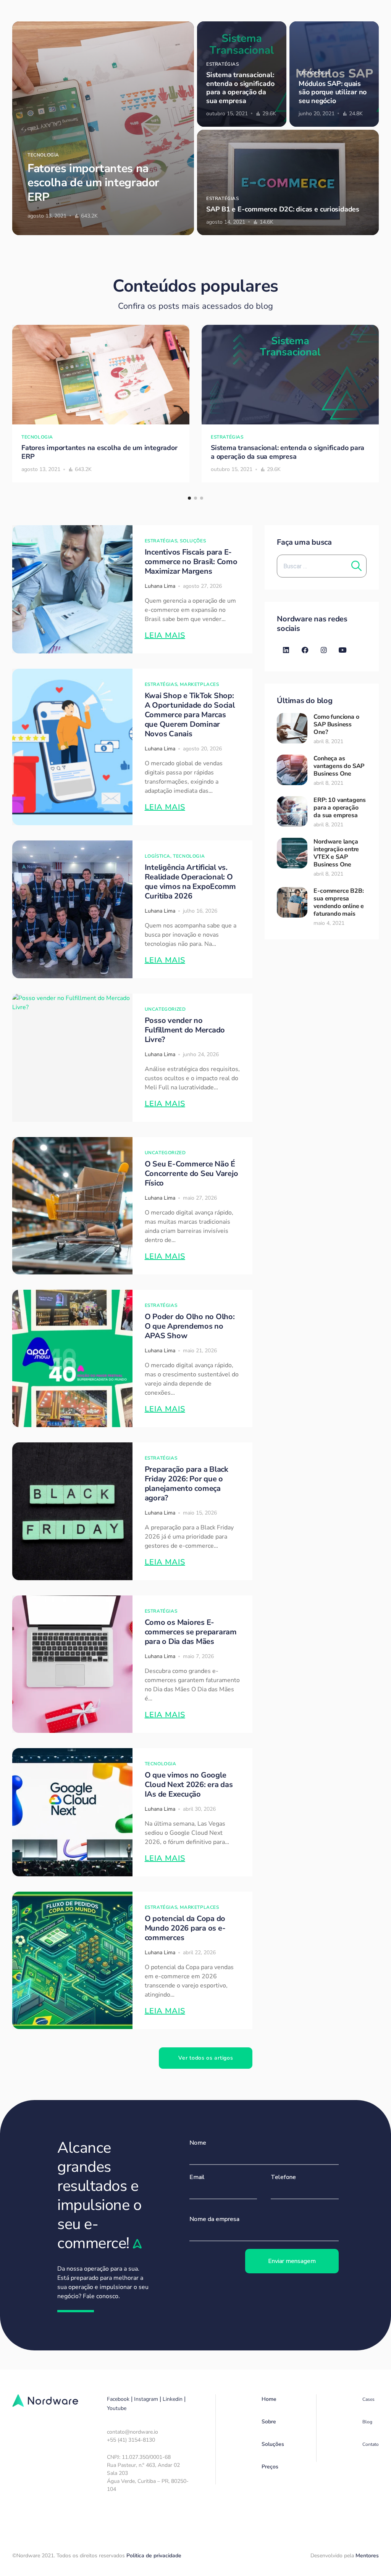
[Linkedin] (286, 650)
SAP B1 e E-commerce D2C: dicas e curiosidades (283, 209)
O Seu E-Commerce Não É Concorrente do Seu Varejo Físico (191, 1173)
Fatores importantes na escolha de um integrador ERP (93, 183)
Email (197, 2177)
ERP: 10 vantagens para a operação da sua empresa (340, 808)
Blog (367, 2422)
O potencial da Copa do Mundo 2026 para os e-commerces (185, 1928)
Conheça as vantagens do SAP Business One (339, 766)
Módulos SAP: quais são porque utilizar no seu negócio (333, 92)
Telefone (283, 2177)
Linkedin (173, 2399)
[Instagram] (324, 650)
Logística (158, 856)
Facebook (118, 2399)
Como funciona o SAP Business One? (336, 724)
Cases (368, 2399)
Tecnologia (43, 155)
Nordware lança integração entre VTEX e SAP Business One (336, 853)
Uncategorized (165, 1009)
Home (269, 2399)
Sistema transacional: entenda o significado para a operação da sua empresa (240, 88)
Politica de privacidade (154, 2556)
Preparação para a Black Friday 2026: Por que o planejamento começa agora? (187, 1484)
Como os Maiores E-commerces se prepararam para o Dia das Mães (191, 1632)
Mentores (367, 2556)
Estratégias (223, 64)
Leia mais (165, 635)
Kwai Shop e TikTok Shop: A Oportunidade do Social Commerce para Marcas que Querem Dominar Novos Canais (190, 715)
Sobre (269, 2422)
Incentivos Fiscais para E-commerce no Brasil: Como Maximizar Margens (191, 562)
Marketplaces (199, 684)
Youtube (117, 2408)
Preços (270, 2467)
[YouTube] (343, 650)
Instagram (146, 2399)
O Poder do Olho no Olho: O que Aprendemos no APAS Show (190, 1326)
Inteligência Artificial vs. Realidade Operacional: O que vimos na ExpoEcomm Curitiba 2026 (191, 882)
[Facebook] (305, 650)
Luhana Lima (160, 586)
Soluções (193, 541)
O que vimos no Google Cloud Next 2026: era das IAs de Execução (189, 1785)
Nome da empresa (214, 2219)
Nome (198, 2143)
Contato (371, 2444)
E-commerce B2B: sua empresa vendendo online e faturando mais (339, 902)
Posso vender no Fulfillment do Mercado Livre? (185, 1030)
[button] (189, 498)
